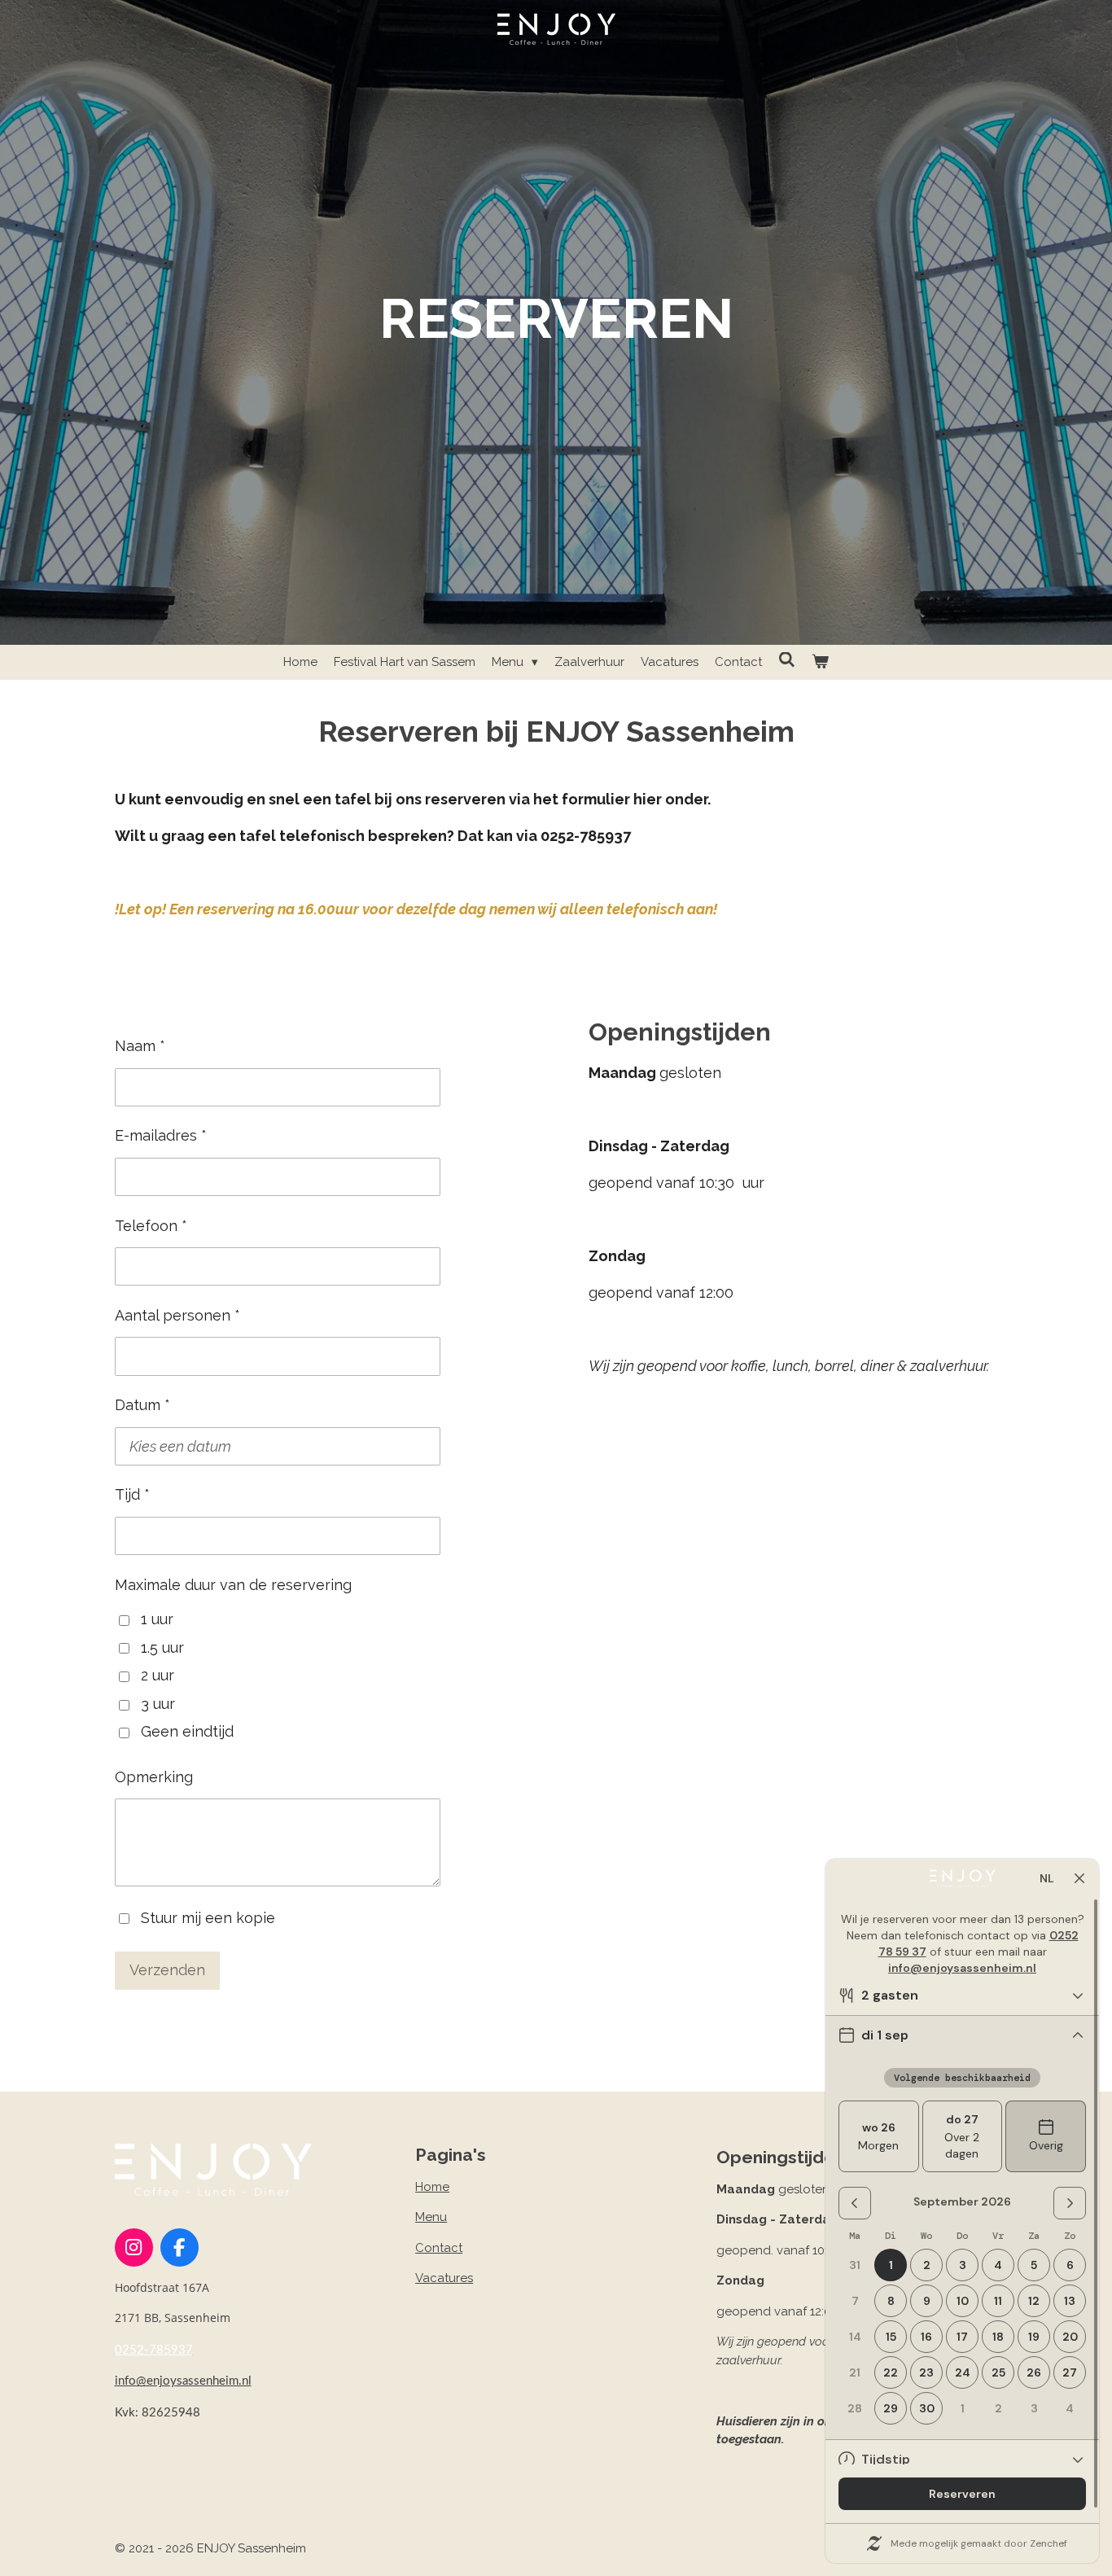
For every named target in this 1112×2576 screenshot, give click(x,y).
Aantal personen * (177, 1315)
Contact (439, 2248)
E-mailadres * (161, 1135)
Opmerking (154, 1777)
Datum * (142, 1405)
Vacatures (444, 2278)
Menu (431, 2217)
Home (432, 2187)
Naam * (140, 1046)
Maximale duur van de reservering (233, 1585)
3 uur (158, 1704)
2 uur (158, 1675)
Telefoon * (151, 1226)
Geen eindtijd (187, 1731)
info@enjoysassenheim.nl (183, 2381)
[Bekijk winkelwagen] (820, 662)
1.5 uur (162, 1647)
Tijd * (132, 1494)
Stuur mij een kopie (208, 1917)
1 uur (157, 1619)
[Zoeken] (787, 660)
